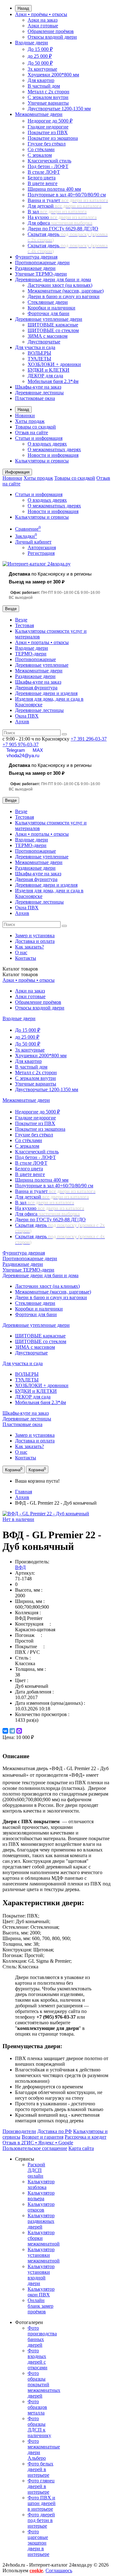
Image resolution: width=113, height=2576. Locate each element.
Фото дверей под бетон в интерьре (41, 2520)
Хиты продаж (30, 421)
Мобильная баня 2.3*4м (53, 381)
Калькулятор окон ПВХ (41, 2292)
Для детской (65, 206)
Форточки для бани (48, 313)
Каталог (20, 974)
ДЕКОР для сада (45, 376)
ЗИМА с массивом (48, 336)
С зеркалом (40, 155)
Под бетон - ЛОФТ (48, 166)
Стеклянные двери (48, 302)
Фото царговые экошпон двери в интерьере (38, 2543)
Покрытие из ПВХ (48, 132)
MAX (38, 750)
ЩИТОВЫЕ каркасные (53, 325)
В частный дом (44, 86)
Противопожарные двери (42, 263)
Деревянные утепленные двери (49, 319)
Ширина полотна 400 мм (54, 189)
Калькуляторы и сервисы (42, 461)
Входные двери (32, 43)
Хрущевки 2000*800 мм (53, 75)
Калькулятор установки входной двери (41, 2275)
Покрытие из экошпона (53, 138)
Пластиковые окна (35, 398)
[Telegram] (12, 1731)
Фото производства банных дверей (42, 2336)
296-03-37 (89, 739)
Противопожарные (35, 659)
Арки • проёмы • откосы (41, 14)
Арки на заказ (43, 20)
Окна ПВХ (27, 716)
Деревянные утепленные (42, 665)
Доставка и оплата (35, 941)
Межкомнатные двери (39, 114)
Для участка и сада (35, 347)
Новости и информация (53, 455)
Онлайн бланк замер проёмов (40, 2306)
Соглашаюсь (59, 2571)
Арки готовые (43, 26)
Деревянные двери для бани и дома (53, 279)
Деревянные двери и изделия (46, 693)
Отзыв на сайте (32, 432)
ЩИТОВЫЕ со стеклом (53, 330)
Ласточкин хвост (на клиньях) (60, 285)
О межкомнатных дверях (54, 449)
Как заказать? (30, 947)
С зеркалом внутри (48, 97)
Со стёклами (41, 149)
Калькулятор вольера (41, 2196)
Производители (19, 2131)
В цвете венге (43, 183)
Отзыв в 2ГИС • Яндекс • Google (38, 2143)
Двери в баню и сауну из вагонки (64, 296)
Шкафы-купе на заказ (38, 387)
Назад (23, 8)
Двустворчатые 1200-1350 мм (59, 109)
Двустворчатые (44, 342)
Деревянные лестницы (39, 393)
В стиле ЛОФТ (44, 172)
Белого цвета (42, 178)
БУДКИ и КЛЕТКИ (48, 370)
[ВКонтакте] (5, 1731)
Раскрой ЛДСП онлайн (36, 2170)
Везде (21, 620)
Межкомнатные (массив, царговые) (66, 291)
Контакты (26, 958)
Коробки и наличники (51, 308)
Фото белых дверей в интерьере (40, 2469)
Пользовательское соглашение (35, 2148)
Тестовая (24, 625)
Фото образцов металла (37, 2407)
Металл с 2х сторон (48, 92)
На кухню (62, 217)
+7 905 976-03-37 (21, 744)
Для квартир (41, 80)
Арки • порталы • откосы (42, 642)
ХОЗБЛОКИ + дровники (54, 364)
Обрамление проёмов (51, 31)
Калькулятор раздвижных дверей (41, 2221)
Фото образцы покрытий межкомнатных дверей (44, 2385)
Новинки (25, 416)
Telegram (16, 750)
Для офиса (60, 223)
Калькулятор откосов (41, 2207)
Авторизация (42, 547)
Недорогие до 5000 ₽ (50, 121)
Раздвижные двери (35, 268)
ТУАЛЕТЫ (39, 359)
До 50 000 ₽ (40, 63)
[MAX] (19, 1731)
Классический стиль (49, 161)
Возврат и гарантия (43, 2137)
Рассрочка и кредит (86, 2137)
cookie (36, 2571)
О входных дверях (47, 444)
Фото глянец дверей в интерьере (41, 2486)
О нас (21, 952)
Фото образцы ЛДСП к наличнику (39, 2427)
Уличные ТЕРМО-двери (41, 274)
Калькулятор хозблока (41, 2184)
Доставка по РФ (55, 2131)
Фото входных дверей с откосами (38, 2359)
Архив (22, 722)
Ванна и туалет (68, 200)
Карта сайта (81, 2148)
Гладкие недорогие (48, 127)
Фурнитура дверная (36, 257)
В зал (57, 212)
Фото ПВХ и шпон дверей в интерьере (42, 2503)
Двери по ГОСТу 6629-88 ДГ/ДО (63, 229)
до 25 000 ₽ (40, 56)
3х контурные (42, 69)
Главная (24, 1492)
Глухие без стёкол (47, 144)
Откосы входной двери (52, 37)
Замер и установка (35, 935)
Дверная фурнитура (36, 688)
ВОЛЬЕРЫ (39, 353)
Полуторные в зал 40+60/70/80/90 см (67, 195)
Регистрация (41, 553)
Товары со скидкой (35, 427)
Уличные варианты (48, 103)
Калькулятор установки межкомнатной (44, 2255)
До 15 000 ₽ (40, 49)
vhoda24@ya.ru (23, 755)
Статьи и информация (39, 438)
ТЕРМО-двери (31, 654)
